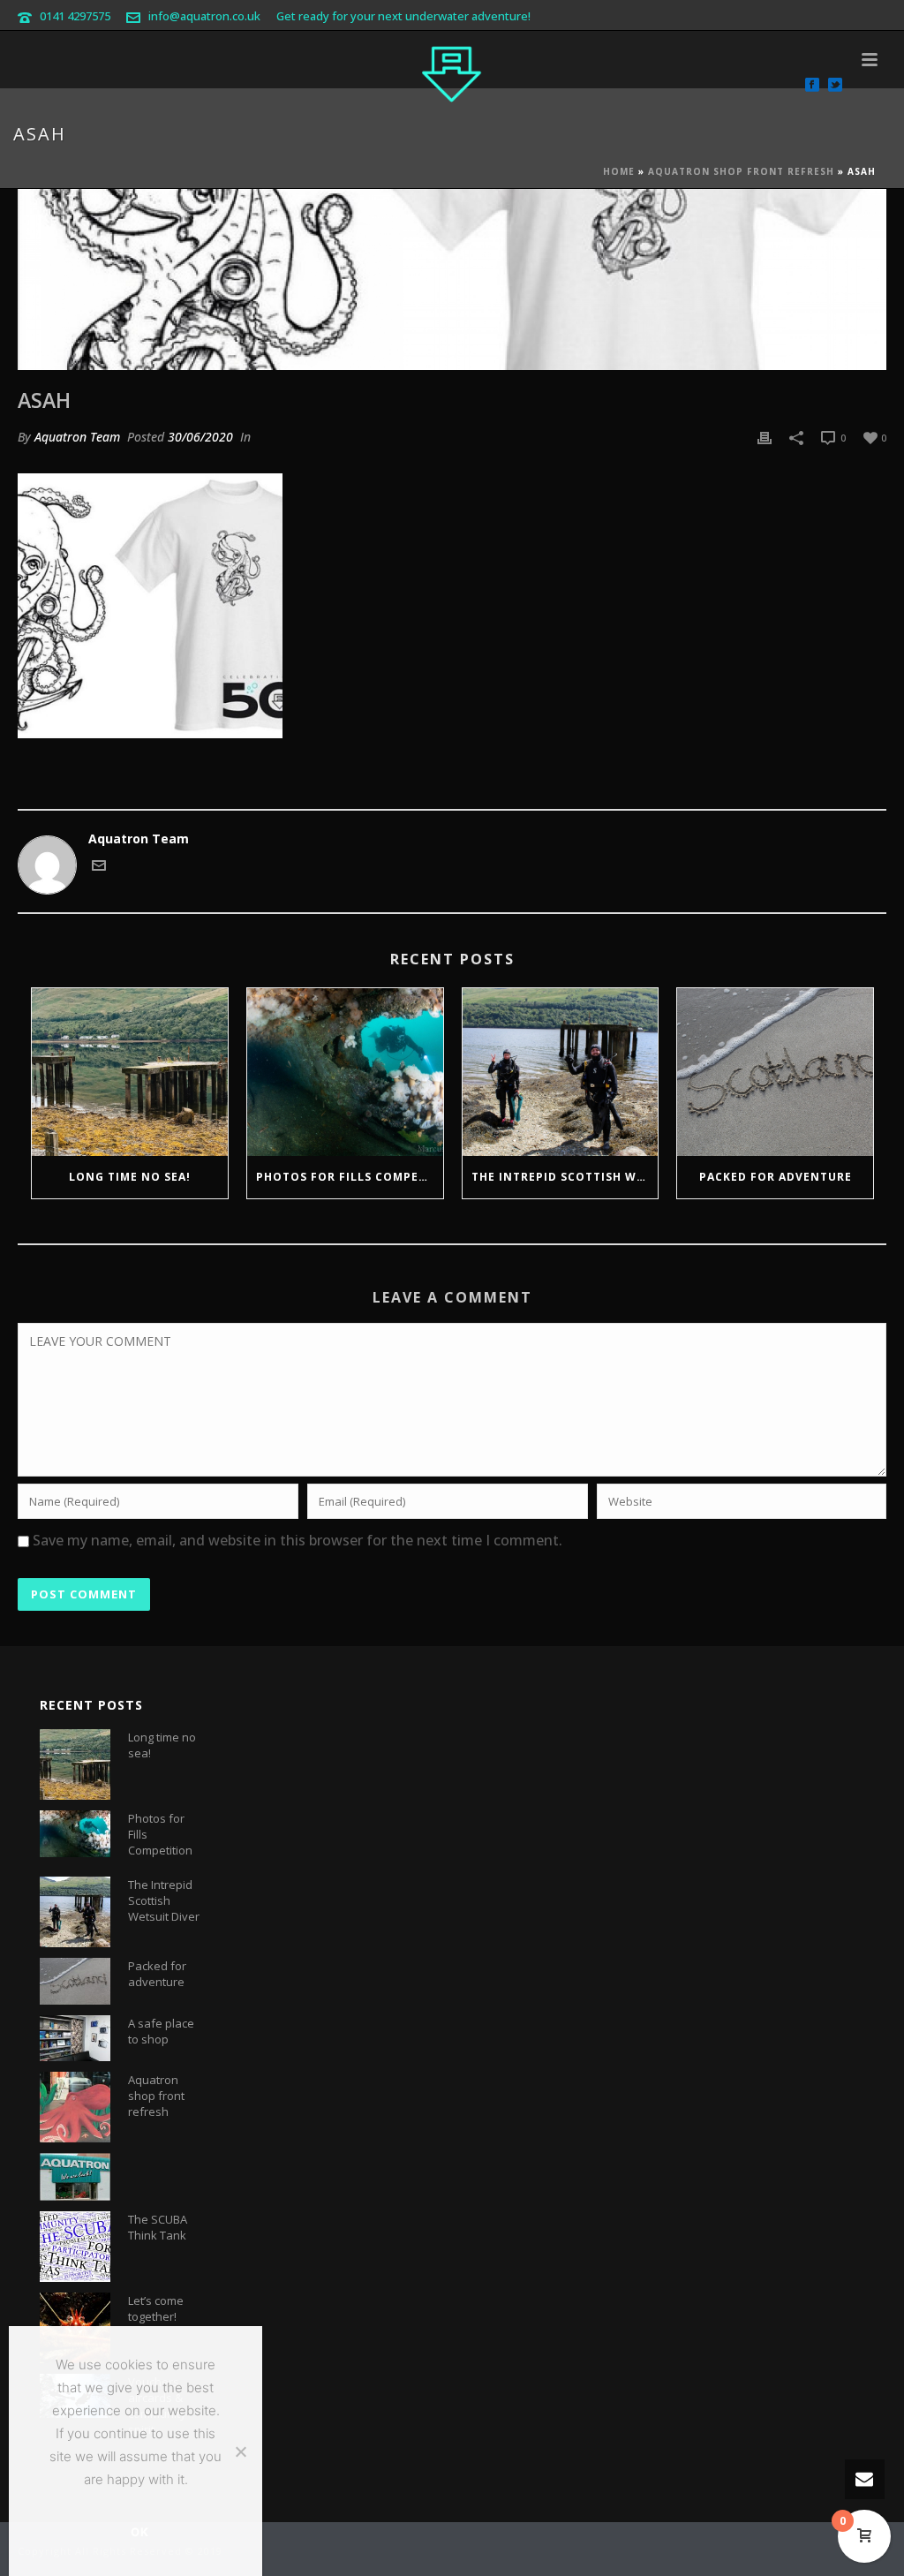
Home (619, 171)
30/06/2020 (200, 437)
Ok (140, 2532)
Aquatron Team (77, 437)
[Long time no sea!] (130, 1072)
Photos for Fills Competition (350, 1177)
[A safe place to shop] (75, 2038)
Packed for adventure (776, 1177)
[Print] (765, 437)
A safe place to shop (161, 2031)
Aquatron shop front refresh (741, 171)
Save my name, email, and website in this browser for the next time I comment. (298, 1540)
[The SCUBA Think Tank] (75, 2247)
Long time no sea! (130, 1177)
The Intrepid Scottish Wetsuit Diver (565, 1177)
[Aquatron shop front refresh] (75, 2107)
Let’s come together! (156, 2308)
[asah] (452, 280)
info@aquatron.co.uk (204, 16)
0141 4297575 (75, 16)
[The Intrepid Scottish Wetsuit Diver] (561, 1072)
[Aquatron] (452, 71)
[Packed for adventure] (775, 1072)
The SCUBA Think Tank (158, 2227)
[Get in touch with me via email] (99, 868)
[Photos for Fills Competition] (345, 1072)
